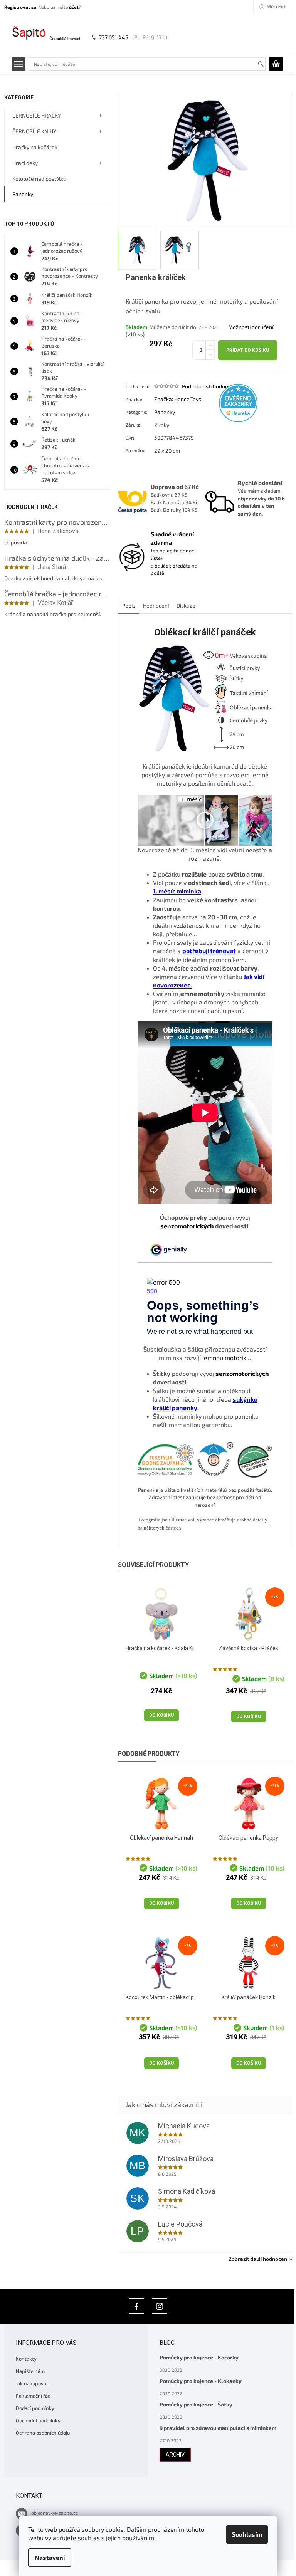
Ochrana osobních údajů (43, 2433)
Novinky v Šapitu (136, 2306)
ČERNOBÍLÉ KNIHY (34, 131)
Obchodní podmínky (38, 2420)
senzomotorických (187, 1226)
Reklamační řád (33, 2396)
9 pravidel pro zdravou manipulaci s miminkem (218, 2428)
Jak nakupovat (32, 2383)
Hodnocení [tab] (156, 605)
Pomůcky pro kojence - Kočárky (199, 2357)
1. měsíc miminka (177, 891)
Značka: (178, 399)
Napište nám (30, 2371)
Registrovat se (20, 7)
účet (74, 7)
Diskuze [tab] (186, 605)
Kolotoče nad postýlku (39, 179)
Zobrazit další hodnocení (258, 2259)
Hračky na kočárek (35, 147)
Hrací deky (25, 163)
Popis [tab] (129, 605)
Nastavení (50, 2557)
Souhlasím (247, 2534)
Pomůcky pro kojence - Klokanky (201, 2381)
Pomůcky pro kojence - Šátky (196, 2404)
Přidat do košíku (248, 350)
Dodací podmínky (35, 2408)
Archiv (175, 2455)
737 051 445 (114, 37)
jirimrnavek (160, 2306)
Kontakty (26, 2359)
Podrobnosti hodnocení (210, 386)
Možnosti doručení (251, 327)
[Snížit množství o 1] (210, 355)
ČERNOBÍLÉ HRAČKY (37, 115)
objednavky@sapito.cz (55, 2513)
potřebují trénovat (209, 951)
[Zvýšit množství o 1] (210, 345)
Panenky (23, 194)
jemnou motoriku (226, 1358)
